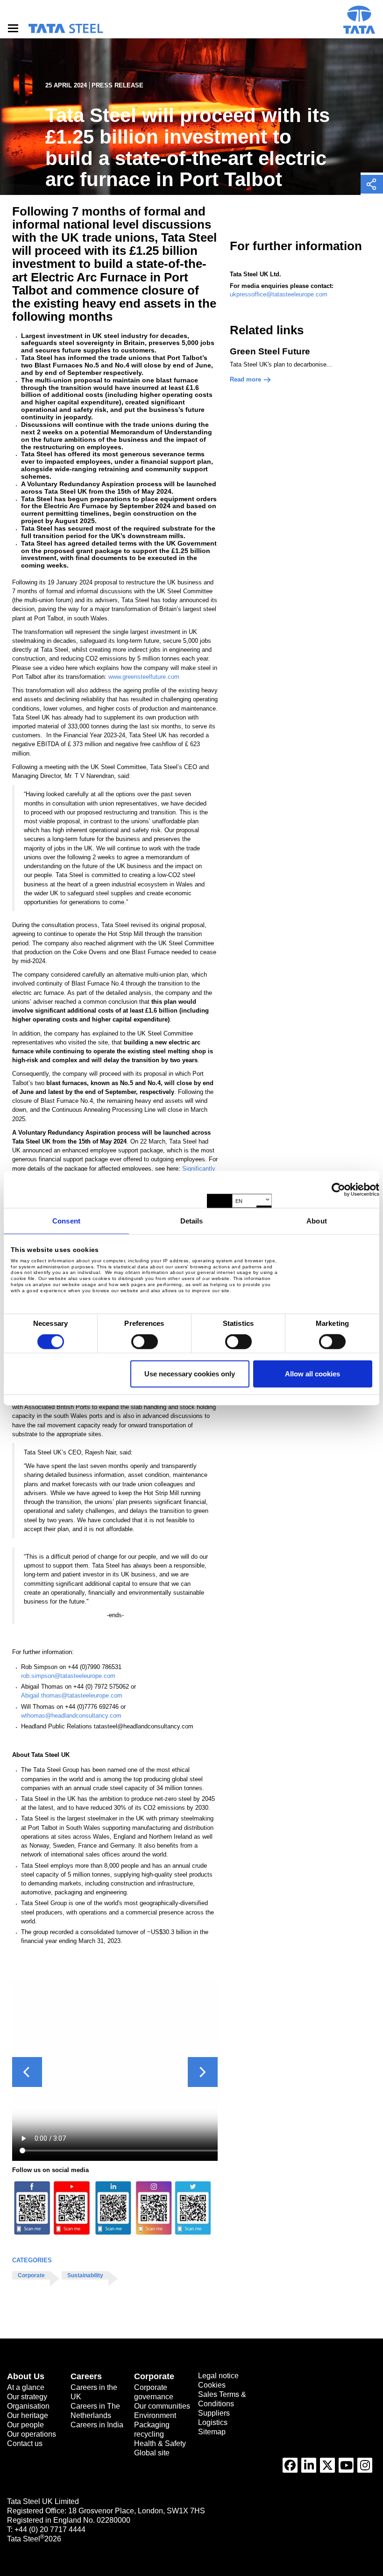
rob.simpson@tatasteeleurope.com (68, 1676)
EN (239, 1201)
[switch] (145, 1342)
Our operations (32, 2434)
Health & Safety (160, 2443)
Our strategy (27, 2397)
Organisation (28, 2406)
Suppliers (214, 2413)
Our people (25, 2425)
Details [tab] (192, 1221)
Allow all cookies (312, 1373)
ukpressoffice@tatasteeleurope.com (279, 294)
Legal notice (218, 2376)
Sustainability (85, 2275)
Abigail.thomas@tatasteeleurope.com (72, 1695)
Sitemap (212, 2432)
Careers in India (97, 2425)
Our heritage (28, 2415)
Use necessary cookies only (190, 1373)
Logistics (213, 2422)
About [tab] (317, 1221)
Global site (152, 2453)
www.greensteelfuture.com (144, 677)
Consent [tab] (66, 1221)
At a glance (26, 2387)
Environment (155, 2415)
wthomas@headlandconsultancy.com (71, 1716)
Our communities (162, 2406)
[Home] (65, 29)
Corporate (31, 2275)
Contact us (25, 2443)
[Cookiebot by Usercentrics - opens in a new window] (338, 1189)
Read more (245, 379)
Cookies (212, 2385)
